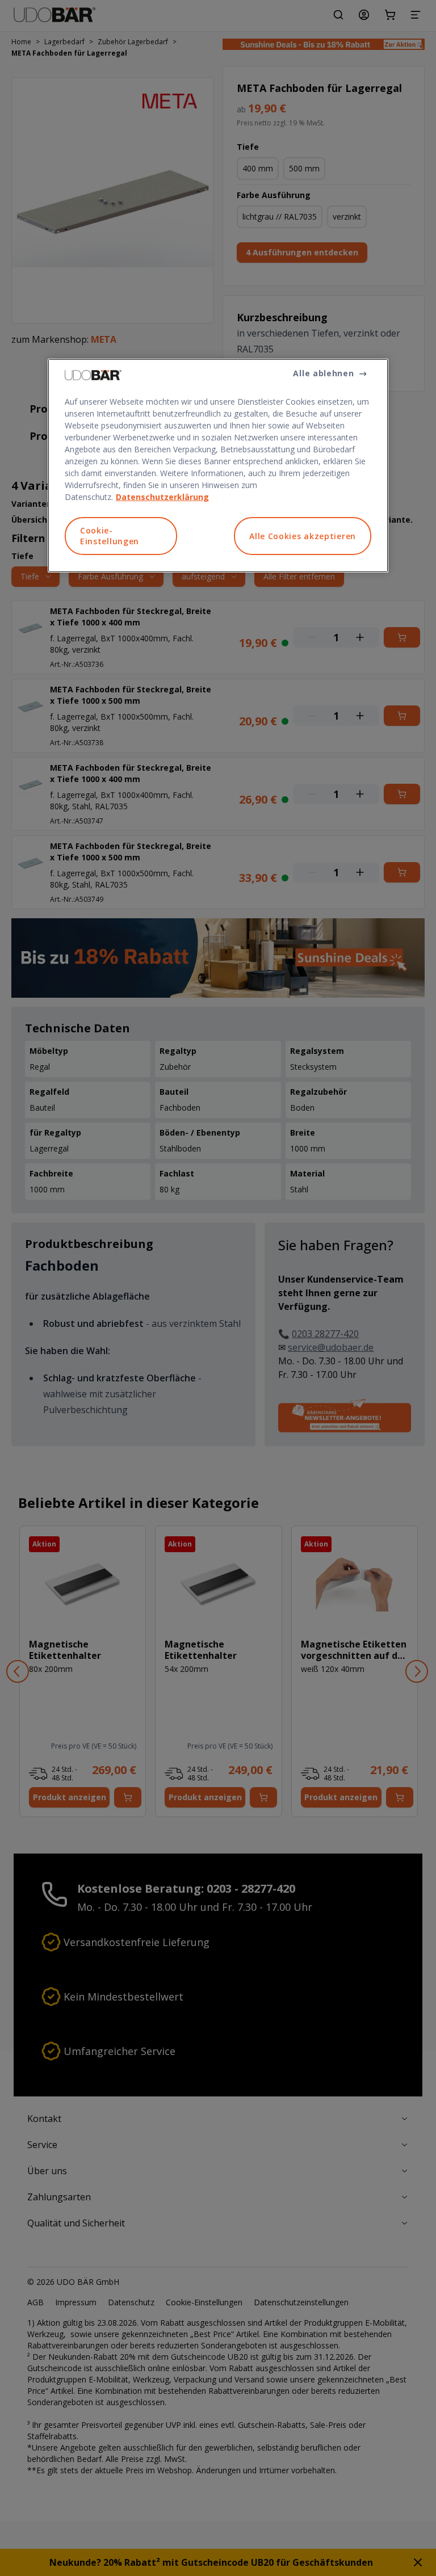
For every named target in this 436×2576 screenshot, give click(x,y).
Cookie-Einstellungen (110, 536)
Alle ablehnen (323, 373)
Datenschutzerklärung (162, 497)
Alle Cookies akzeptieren (303, 536)
